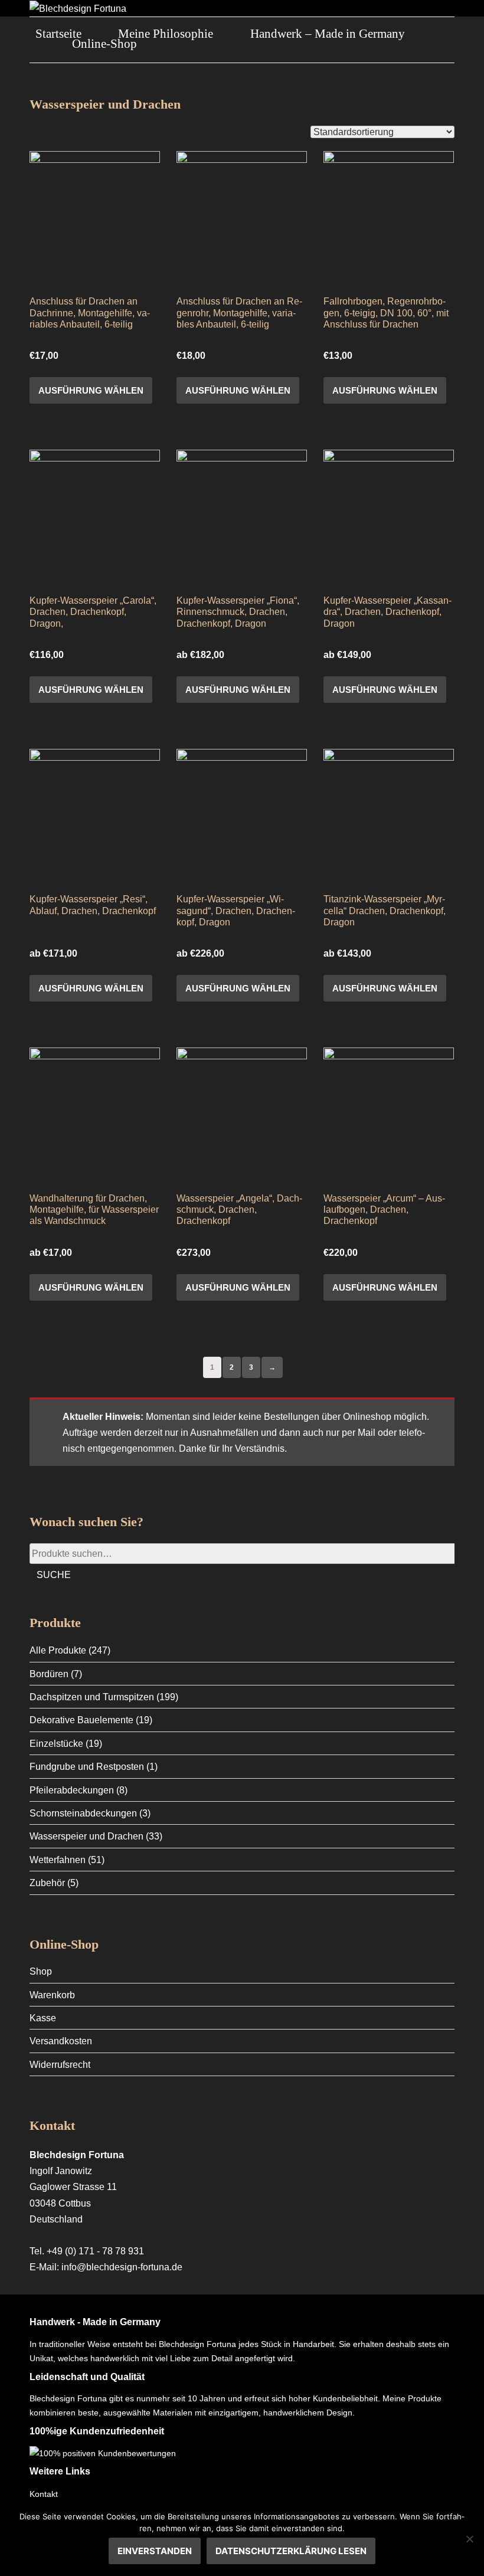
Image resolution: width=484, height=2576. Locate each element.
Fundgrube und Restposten (87, 1767)
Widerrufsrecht (60, 2065)
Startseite (58, 34)
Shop (41, 1971)
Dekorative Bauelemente (81, 1720)
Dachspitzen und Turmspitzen (92, 1697)
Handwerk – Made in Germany (327, 34)
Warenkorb (52, 1995)
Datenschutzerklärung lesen (291, 2551)
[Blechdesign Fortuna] (78, 8)
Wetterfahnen (58, 1860)
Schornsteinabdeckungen (83, 1813)
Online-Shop (104, 44)
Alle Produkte (58, 1650)
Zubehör (47, 1883)
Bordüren (49, 1674)
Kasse (43, 2018)
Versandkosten (61, 2041)
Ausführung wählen (91, 390)
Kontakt (44, 2494)
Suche (54, 1575)
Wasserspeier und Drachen (86, 1836)
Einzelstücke (56, 1744)
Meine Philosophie (166, 34)
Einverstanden (155, 2551)
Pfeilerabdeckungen (72, 1790)
